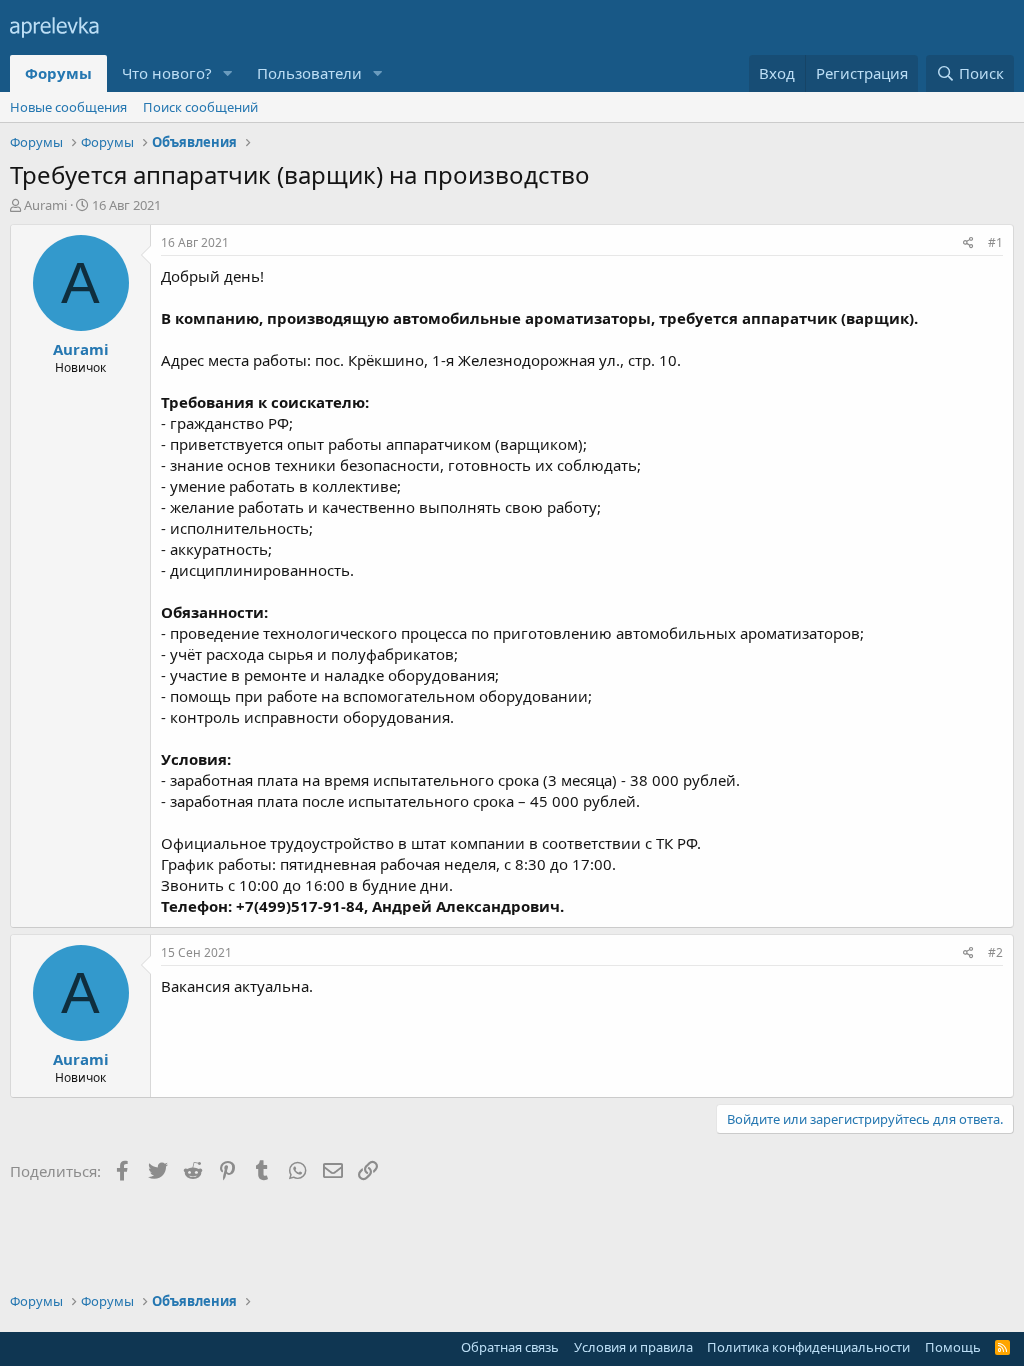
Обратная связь (510, 1347)
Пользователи (309, 73)
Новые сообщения (68, 107)
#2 (995, 952)
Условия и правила (633, 1347)
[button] (228, 73)
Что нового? (167, 73)
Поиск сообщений (200, 107)
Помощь (953, 1347)
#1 (995, 242)
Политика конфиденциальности (808, 1347)
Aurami (45, 205)
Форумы (58, 73)
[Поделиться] (968, 243)
